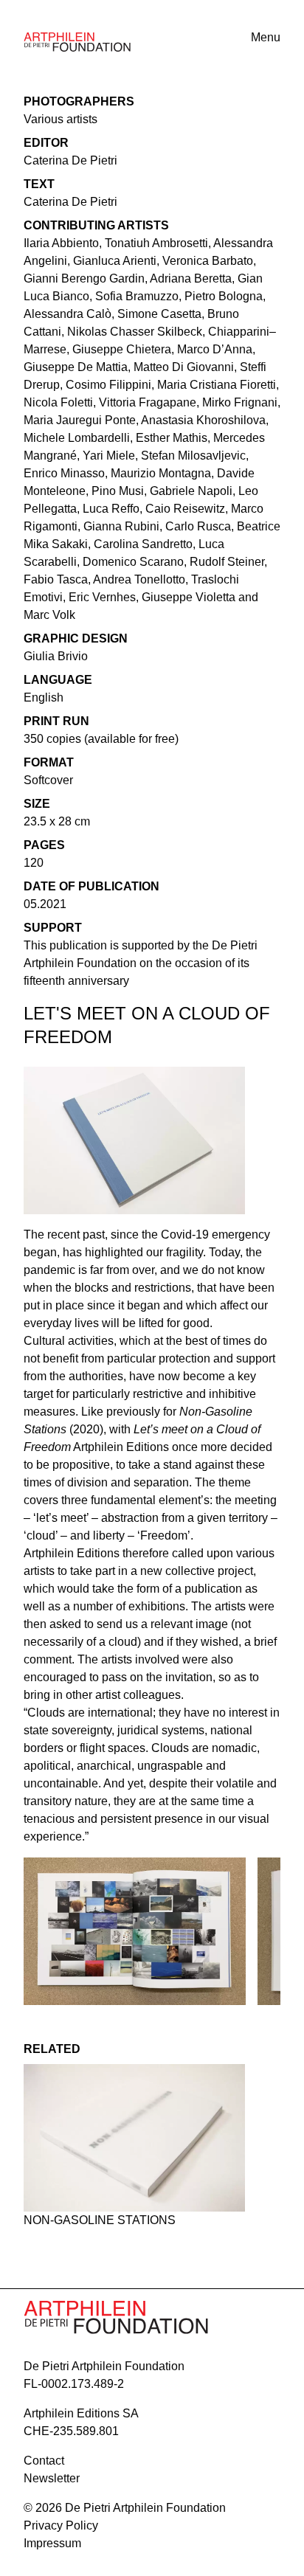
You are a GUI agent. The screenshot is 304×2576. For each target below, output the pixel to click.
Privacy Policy (61, 2525)
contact (44, 2461)
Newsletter (52, 2478)
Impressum (52, 2543)
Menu (266, 37)
